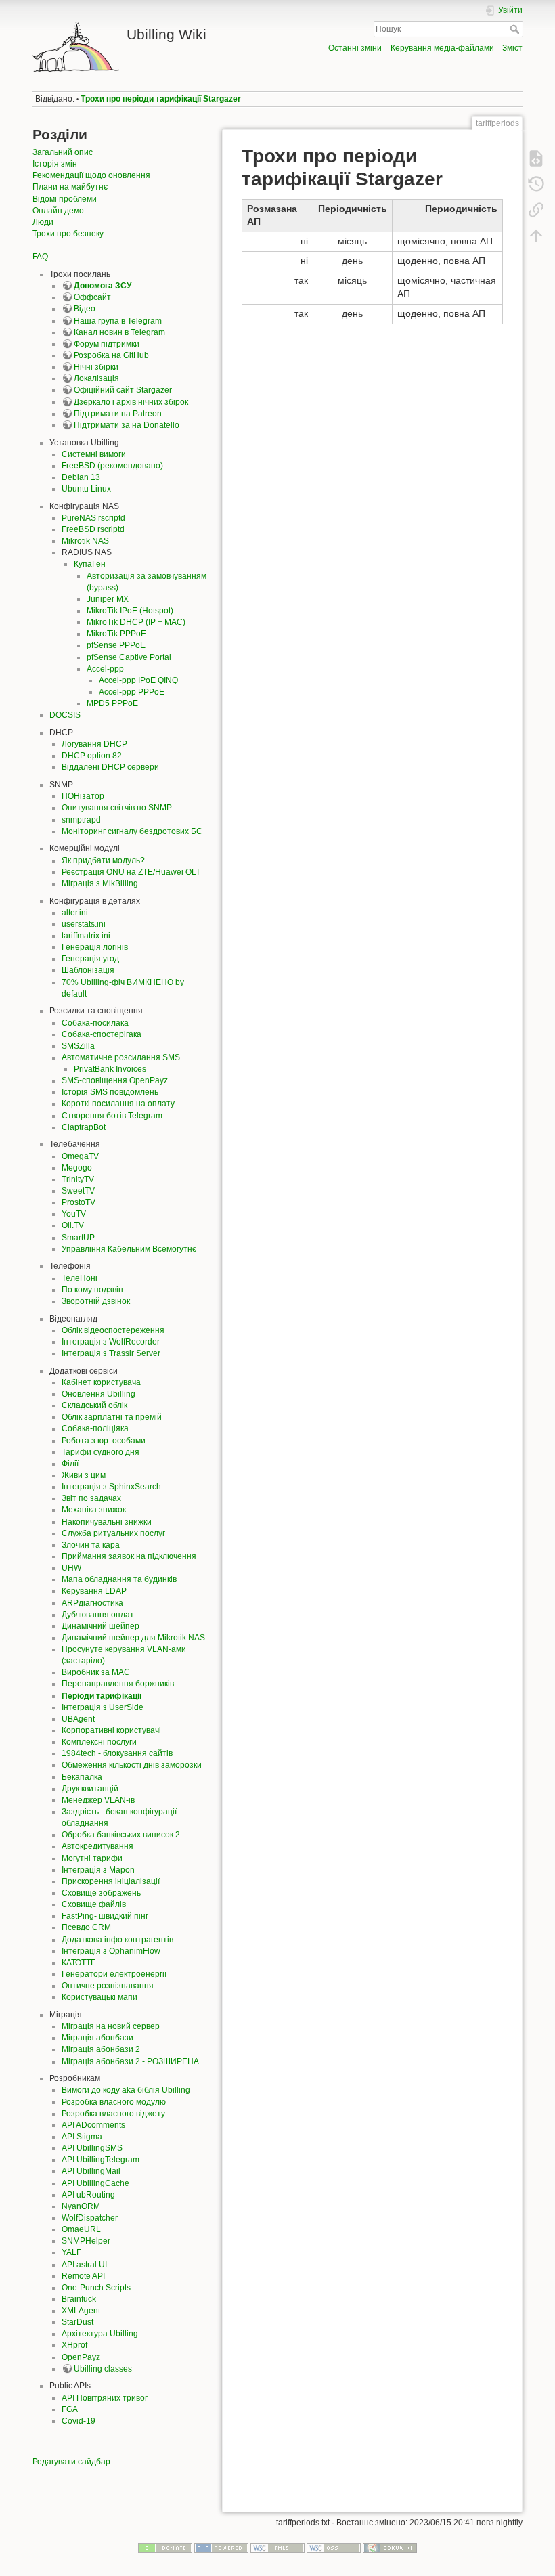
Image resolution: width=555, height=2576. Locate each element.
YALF (71, 2252)
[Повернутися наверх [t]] (536, 236)
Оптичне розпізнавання (108, 1986)
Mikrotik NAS (85, 541)
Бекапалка (82, 1777)
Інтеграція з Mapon (98, 1870)
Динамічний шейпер (101, 1626)
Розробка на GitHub (111, 355)
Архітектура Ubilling (100, 2334)
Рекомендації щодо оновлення (91, 175)
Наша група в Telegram (118, 321)
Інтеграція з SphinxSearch (111, 1487)
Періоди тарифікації (102, 1696)
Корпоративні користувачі (111, 1730)
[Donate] (165, 2548)
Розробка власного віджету (113, 2114)
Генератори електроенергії (114, 1974)
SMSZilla (78, 1046)
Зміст (512, 48)
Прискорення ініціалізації (111, 1881)
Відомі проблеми (65, 199)
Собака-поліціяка (95, 1428)
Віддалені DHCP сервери (110, 767)
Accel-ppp (105, 669)
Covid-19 (79, 2421)
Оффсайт (92, 297)
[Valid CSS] (334, 2548)
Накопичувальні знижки (107, 1522)
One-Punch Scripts (96, 2288)
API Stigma (82, 2137)
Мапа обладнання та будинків (119, 1579)
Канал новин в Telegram (119, 332)
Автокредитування (97, 1846)
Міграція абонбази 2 (101, 2049)
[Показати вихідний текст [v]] (536, 158)
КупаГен (90, 564)
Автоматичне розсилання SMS (121, 1057)
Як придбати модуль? (103, 860)
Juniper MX (108, 599)
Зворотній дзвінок (96, 1301)
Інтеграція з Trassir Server (111, 1353)
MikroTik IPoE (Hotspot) (130, 611)
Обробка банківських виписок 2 (121, 1835)
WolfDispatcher (90, 2218)
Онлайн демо (58, 211)
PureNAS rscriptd (93, 518)
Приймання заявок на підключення (129, 1556)
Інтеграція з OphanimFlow (111, 1951)
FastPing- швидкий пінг (105, 1916)
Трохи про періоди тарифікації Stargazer (161, 99)
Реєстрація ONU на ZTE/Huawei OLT (131, 872)
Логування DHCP (94, 744)
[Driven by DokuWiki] (390, 2548)
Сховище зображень (101, 1893)
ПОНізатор (83, 796)
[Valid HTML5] (277, 2548)
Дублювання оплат (98, 1615)
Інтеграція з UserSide (103, 1707)
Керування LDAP (94, 1591)
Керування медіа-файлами (442, 48)
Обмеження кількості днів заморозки (132, 1765)
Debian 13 (81, 477)
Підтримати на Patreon (118, 414)
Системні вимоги (94, 454)
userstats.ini (84, 924)
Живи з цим (84, 1475)
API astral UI (84, 2265)
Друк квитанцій (90, 1789)
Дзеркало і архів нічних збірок (131, 402)
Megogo (77, 1168)
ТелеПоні (80, 1278)
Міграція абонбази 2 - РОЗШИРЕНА (130, 2061)
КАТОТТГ (79, 1963)
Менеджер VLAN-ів (98, 1800)
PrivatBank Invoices (110, 1069)
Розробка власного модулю (114, 2102)
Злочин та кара (91, 1545)
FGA (70, 2409)
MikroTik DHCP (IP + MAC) (136, 622)
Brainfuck (79, 2299)
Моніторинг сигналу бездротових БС (132, 831)
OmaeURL (81, 2229)
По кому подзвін (92, 1290)
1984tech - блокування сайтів (117, 1753)
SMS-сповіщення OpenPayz (115, 1080)
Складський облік (94, 1405)
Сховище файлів (94, 1904)
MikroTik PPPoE (116, 634)
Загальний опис (63, 152)
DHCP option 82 (92, 756)
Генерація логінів (95, 947)
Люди (43, 222)
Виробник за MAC (96, 1672)
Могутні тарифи (92, 1858)
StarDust (77, 2322)
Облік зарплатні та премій (112, 1417)
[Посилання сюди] (536, 210)
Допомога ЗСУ (103, 286)
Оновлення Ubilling (98, 1394)
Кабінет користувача (101, 1382)
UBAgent (78, 1719)
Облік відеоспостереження (113, 1330)
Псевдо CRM (86, 1927)
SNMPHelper (86, 2241)
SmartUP (78, 1238)
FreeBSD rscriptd (93, 529)
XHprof (74, 2345)
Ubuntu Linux (86, 489)
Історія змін (55, 164)
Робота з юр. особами (104, 1441)
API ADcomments (93, 2125)
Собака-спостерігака (102, 1034)
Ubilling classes (103, 2369)
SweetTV (78, 1191)
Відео (85, 309)
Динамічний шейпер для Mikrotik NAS (133, 1638)
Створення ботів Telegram (112, 1116)
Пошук (516, 29)
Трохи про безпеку (68, 234)
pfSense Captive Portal (129, 657)
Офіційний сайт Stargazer (123, 390)
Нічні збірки (96, 367)
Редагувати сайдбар (71, 2462)
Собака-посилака (95, 1023)
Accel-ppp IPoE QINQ (138, 680)
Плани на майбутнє (70, 187)
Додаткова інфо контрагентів (117, 1940)
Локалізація (96, 378)
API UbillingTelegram (101, 2160)
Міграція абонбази (97, 2038)
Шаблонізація (88, 970)
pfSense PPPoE (116, 645)
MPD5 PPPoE (112, 703)
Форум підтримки (107, 344)
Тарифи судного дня (101, 1452)
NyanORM (81, 2206)
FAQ (40, 257)
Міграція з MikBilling (100, 883)
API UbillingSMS (92, 2148)
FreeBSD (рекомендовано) (112, 466)
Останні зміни (355, 48)
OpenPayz (81, 2357)
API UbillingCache (95, 2183)
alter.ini (75, 913)
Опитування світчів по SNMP (117, 808)
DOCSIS (65, 715)
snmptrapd (81, 820)
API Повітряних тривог (105, 2398)
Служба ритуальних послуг (113, 1533)
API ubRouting (88, 2195)
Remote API (83, 2276)
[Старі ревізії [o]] (536, 184)
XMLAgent (81, 2311)
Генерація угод (90, 959)
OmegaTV (80, 1156)
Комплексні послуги (99, 1742)
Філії (70, 1464)
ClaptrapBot (84, 1127)
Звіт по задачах (91, 1498)
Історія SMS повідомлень (110, 1092)
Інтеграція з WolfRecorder (111, 1342)
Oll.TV (73, 1225)
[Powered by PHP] (221, 2548)
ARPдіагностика (92, 1603)
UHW (71, 1568)
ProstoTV (79, 1202)
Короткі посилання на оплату (118, 1104)
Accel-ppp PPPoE (132, 692)
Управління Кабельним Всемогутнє (129, 1249)
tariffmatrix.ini (86, 936)
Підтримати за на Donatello (127, 425)
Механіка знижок (94, 1510)
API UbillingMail (91, 2171)
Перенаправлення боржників (118, 1684)
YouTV (74, 1214)
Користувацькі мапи (99, 1997)
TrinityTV (78, 1179)
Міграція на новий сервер (111, 2026)
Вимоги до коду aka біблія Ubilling (126, 2090)
